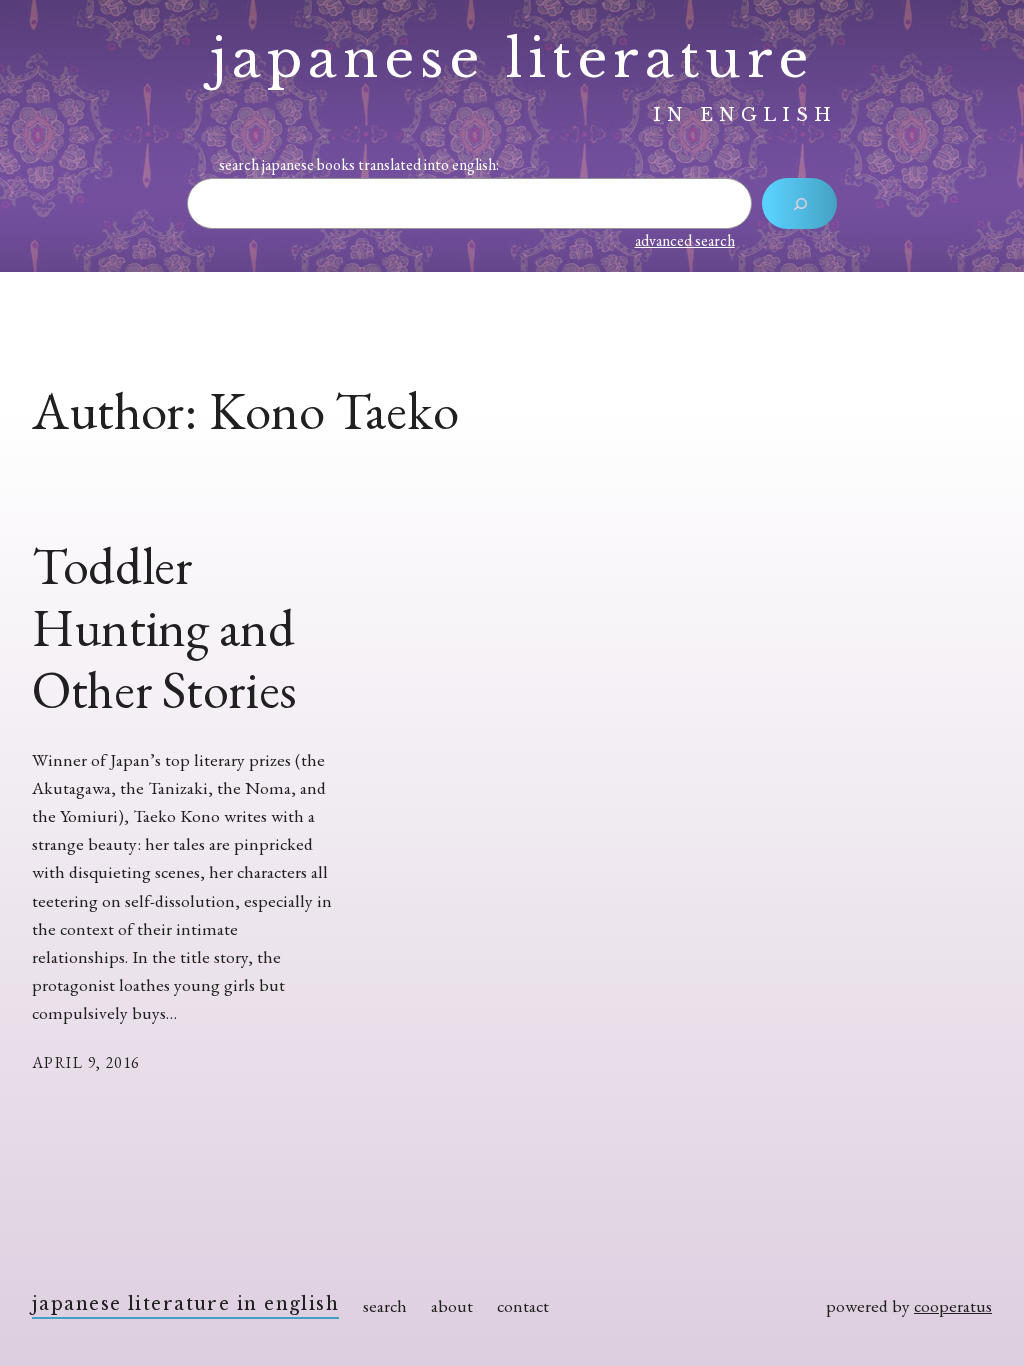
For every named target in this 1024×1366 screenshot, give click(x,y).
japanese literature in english (185, 1304)
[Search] (799, 203)
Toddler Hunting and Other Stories (164, 628)
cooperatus (953, 1305)
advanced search (685, 240)
